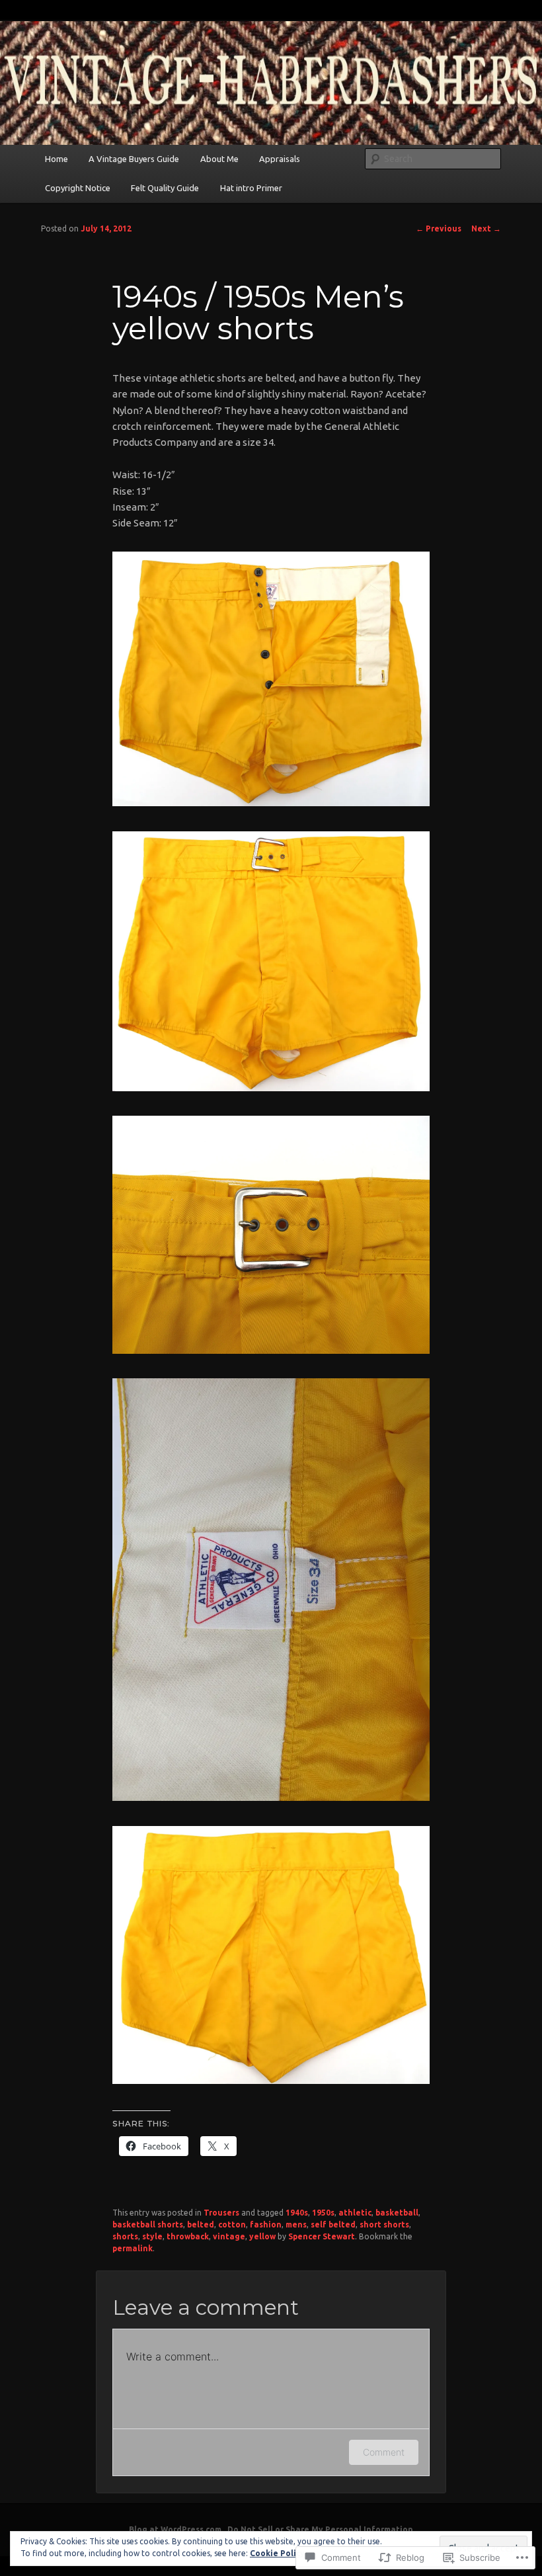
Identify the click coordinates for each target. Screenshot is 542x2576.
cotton (232, 2224)
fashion (266, 2224)
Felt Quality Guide (165, 188)
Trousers (221, 2213)
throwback (188, 2236)
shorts (125, 2236)
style (152, 2236)
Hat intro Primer (251, 188)
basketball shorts (148, 2224)
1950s (323, 2213)
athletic (355, 2213)
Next (486, 229)
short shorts (384, 2224)
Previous (439, 229)
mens (296, 2224)
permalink (133, 2248)
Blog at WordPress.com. (176, 2529)
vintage (229, 2236)
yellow (262, 2236)
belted (201, 2224)
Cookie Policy (277, 2553)
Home (57, 159)
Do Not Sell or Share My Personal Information (320, 2529)
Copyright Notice (78, 188)
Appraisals (280, 159)
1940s (297, 2213)
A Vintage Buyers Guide (134, 159)
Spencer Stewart (322, 2236)
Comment (384, 2452)
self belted (333, 2224)
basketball (397, 2213)
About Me (219, 159)
